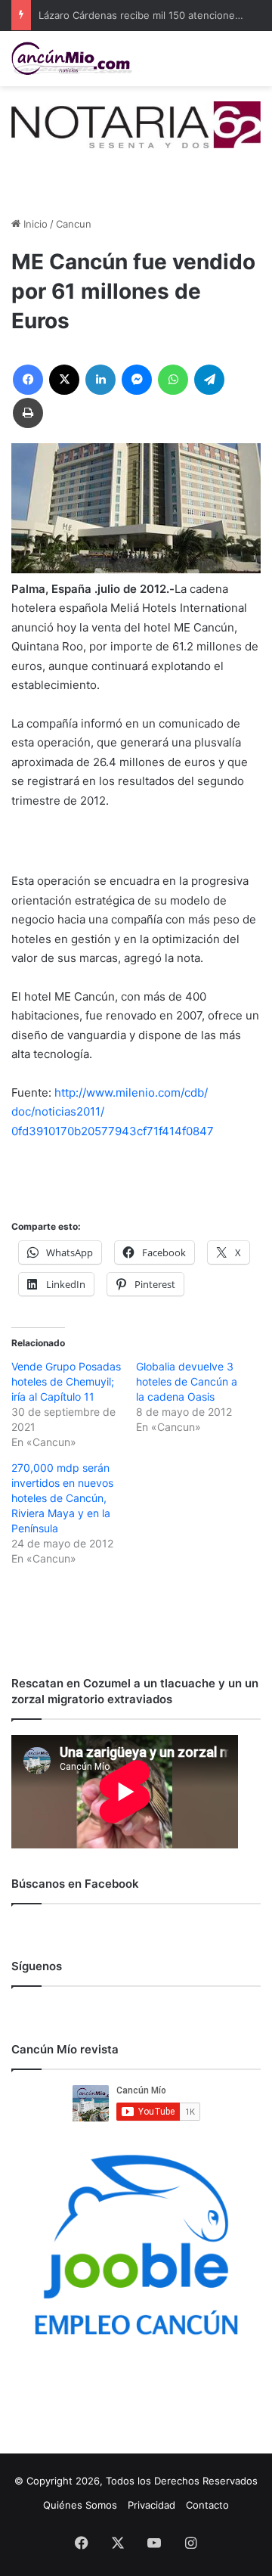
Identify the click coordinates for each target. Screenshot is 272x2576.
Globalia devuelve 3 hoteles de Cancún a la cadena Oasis (187, 1381)
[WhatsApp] (173, 380)
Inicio (34, 224)
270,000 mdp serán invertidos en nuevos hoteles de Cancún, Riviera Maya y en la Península (62, 1498)
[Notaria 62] (136, 124)
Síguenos (37, 1966)
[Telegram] (209, 380)
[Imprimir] (28, 413)
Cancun (74, 224)
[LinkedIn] (100, 380)
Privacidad (151, 2505)
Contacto (207, 2505)
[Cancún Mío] (72, 59)
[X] (64, 380)
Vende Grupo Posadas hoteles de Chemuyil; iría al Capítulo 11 (66, 1381)
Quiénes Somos (80, 2505)
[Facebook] (28, 380)
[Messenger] (137, 380)
